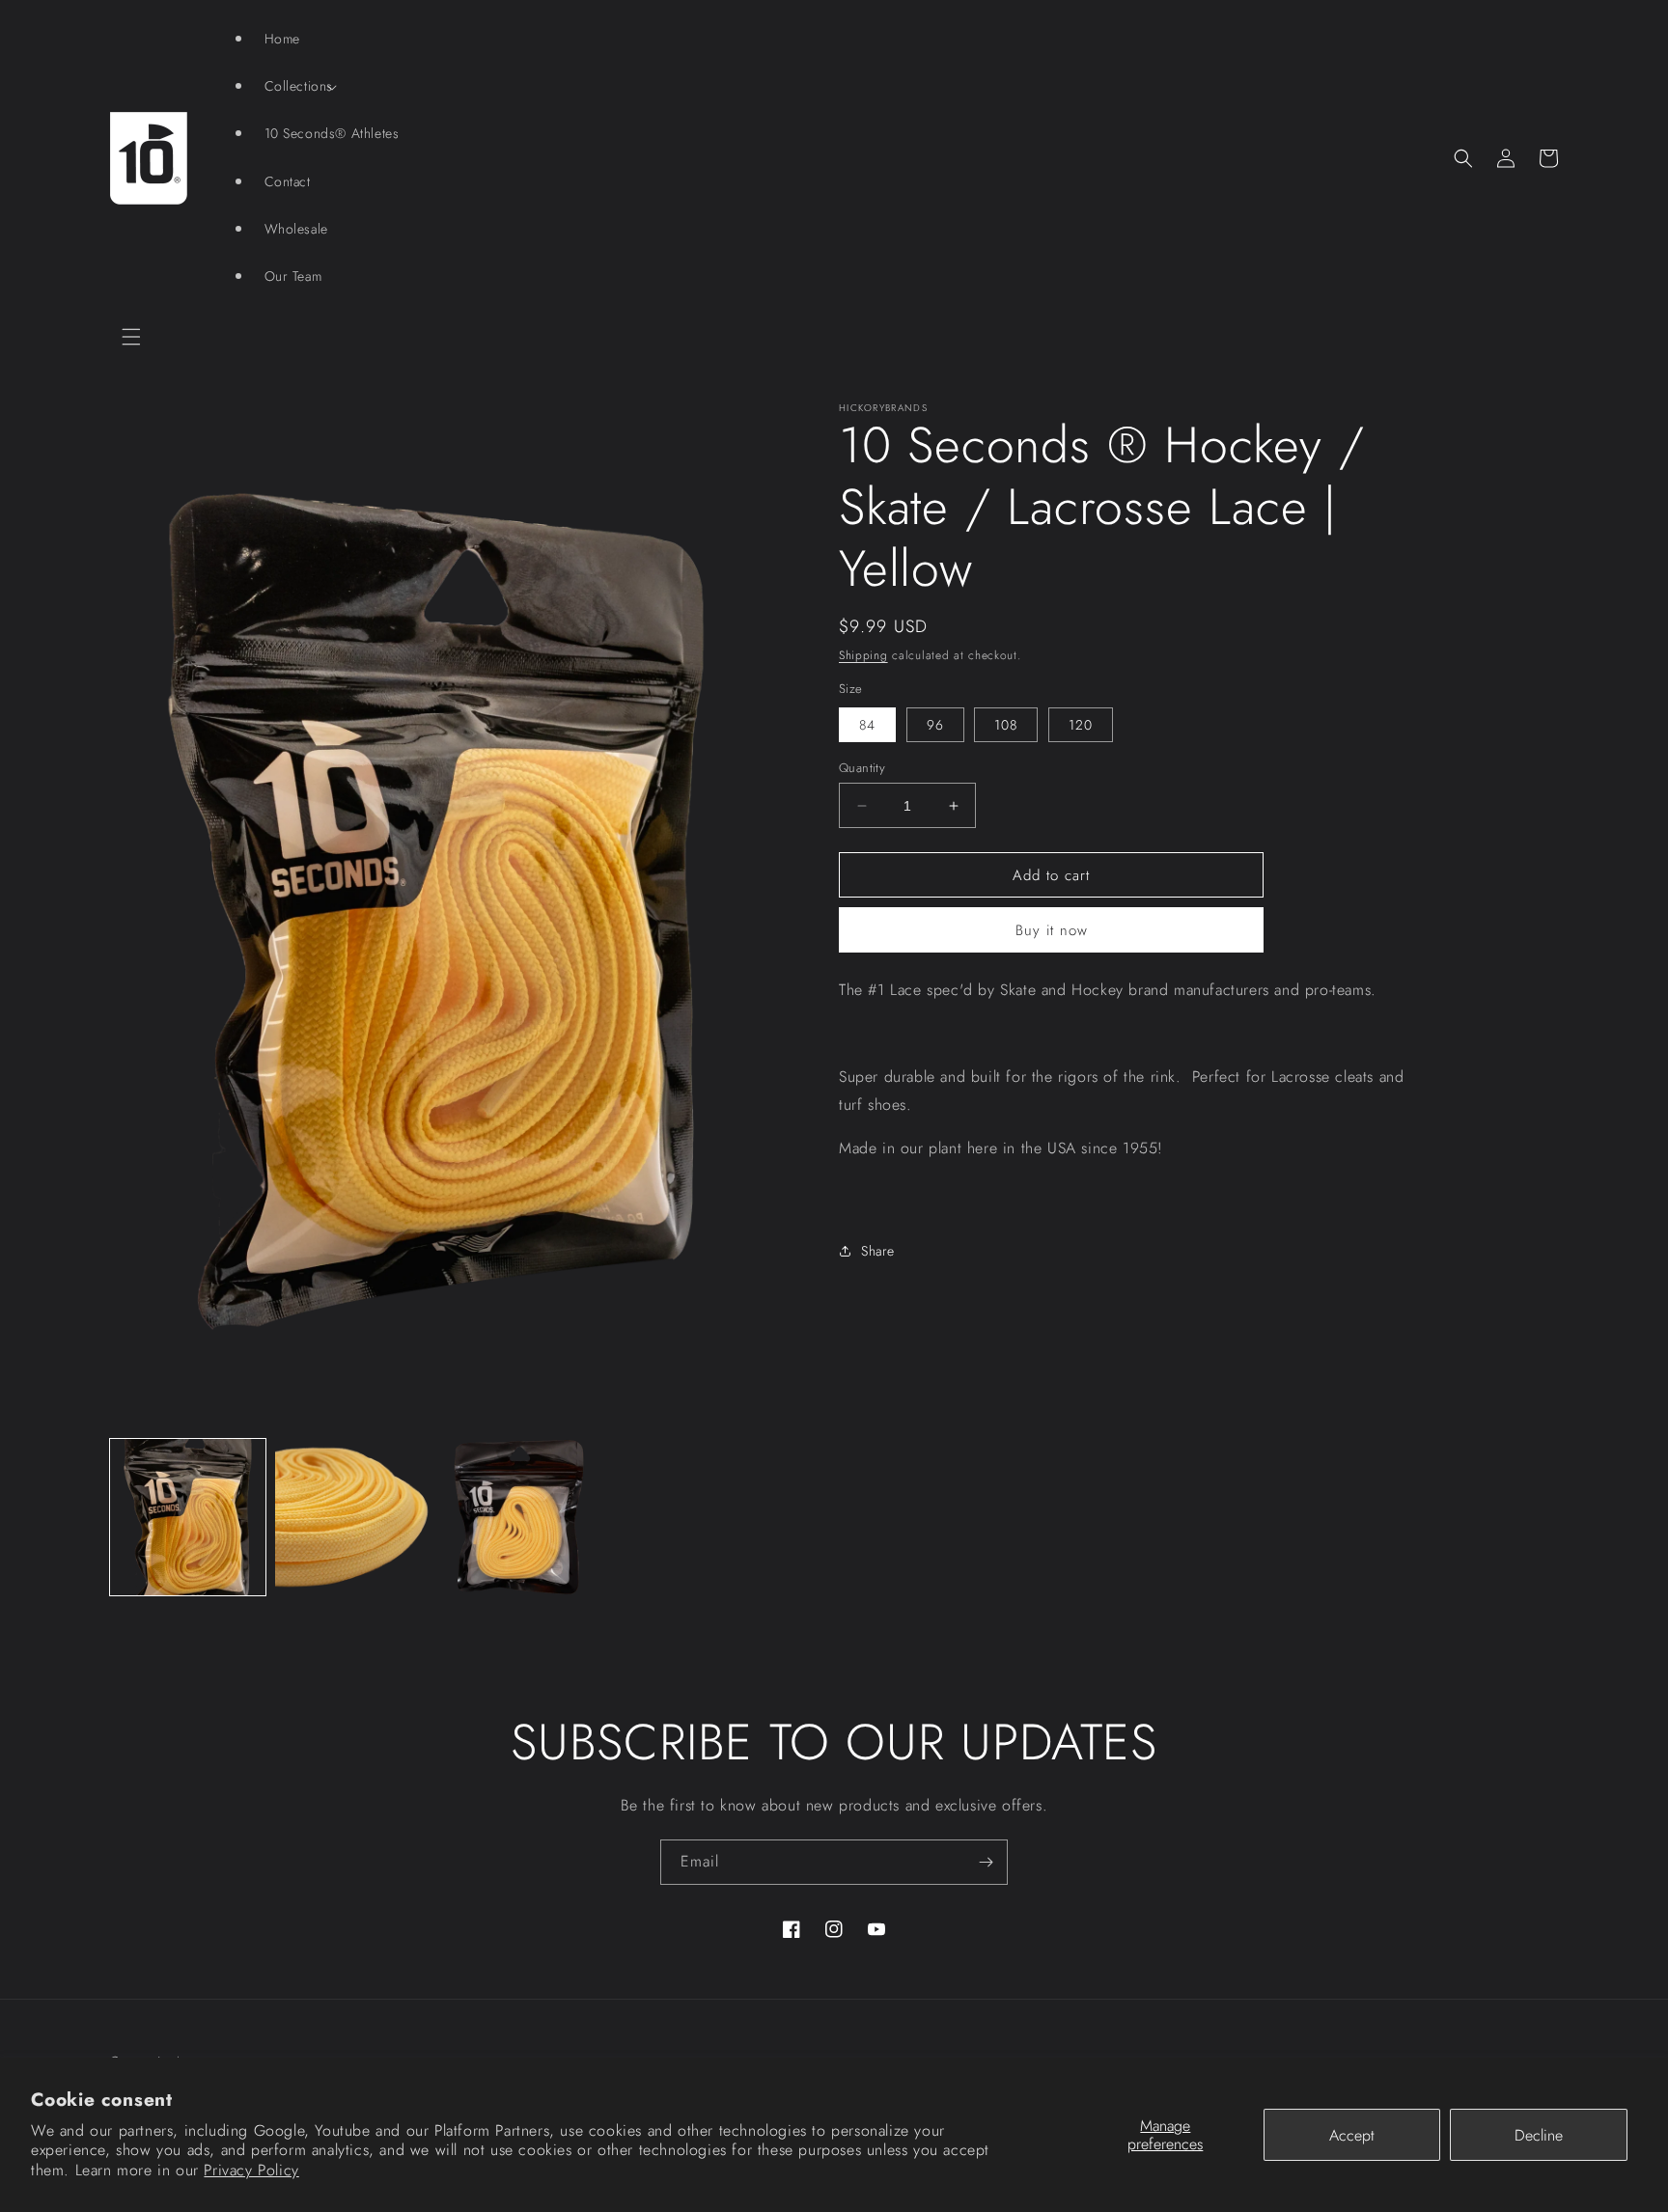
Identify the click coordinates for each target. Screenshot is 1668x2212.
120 (1081, 725)
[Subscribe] (986, 1862)
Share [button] (878, 1251)
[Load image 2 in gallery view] (353, 1517)
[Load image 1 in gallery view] (188, 1517)
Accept (1352, 2135)
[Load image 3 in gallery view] (519, 1517)
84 (867, 725)
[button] (131, 337)
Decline (1539, 2135)
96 (935, 725)
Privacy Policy (251, 2170)
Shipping (863, 655)
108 (1006, 725)
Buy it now (1052, 930)
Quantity (862, 768)
